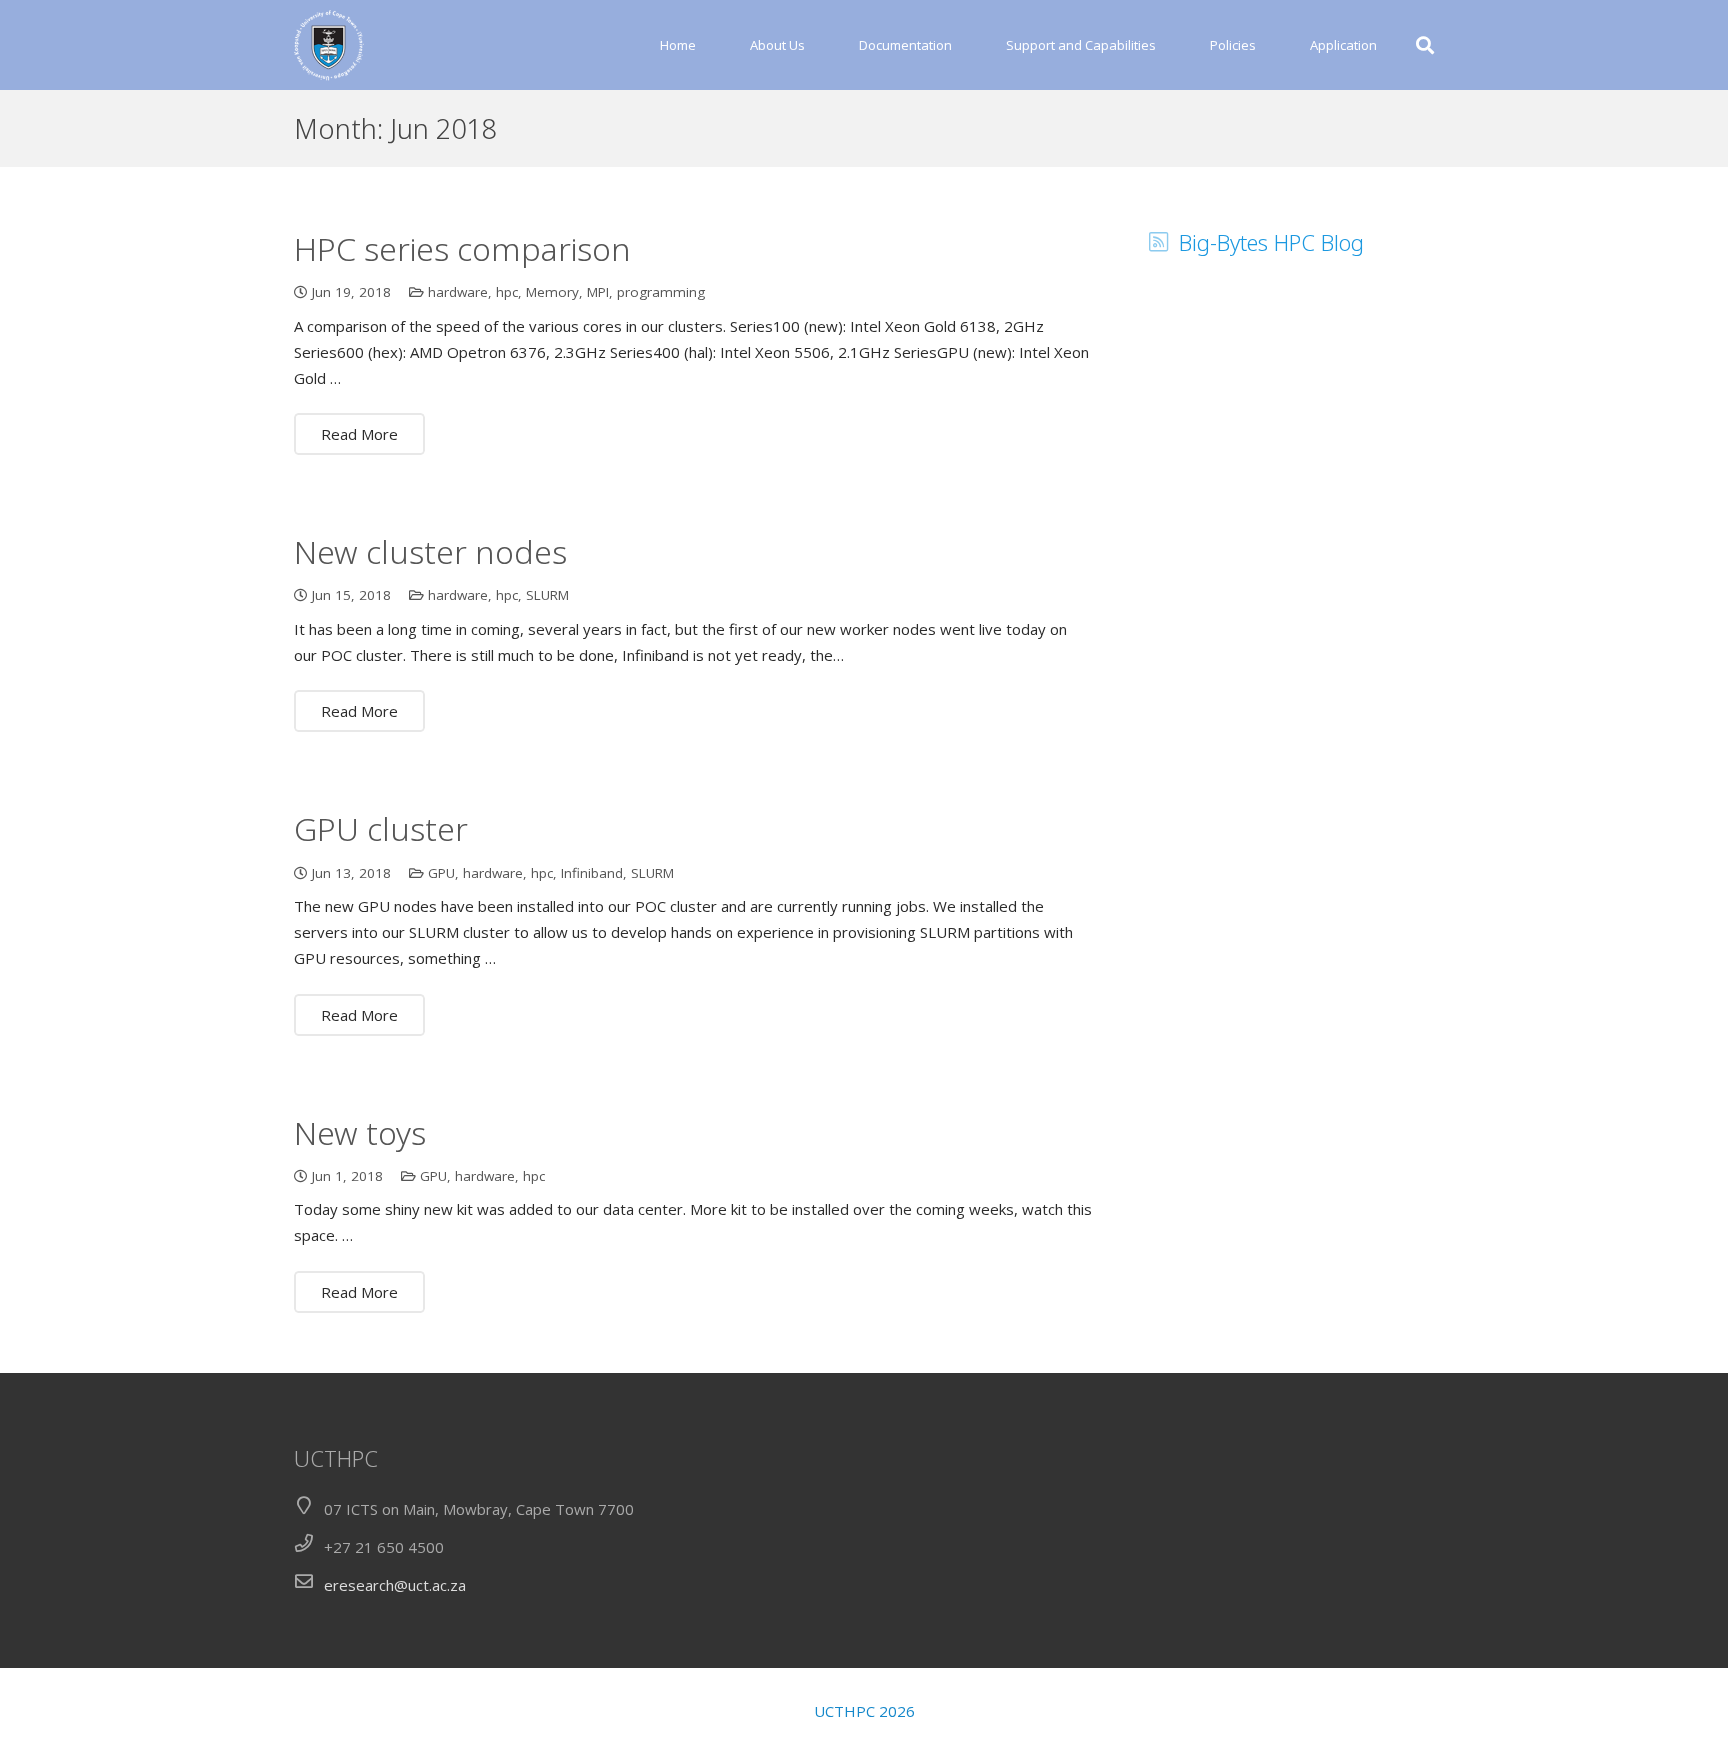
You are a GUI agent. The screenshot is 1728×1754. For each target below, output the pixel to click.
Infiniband (592, 873)
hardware (458, 292)
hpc (507, 292)
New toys (360, 1132)
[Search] (1425, 45)
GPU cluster (381, 828)
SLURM (547, 595)
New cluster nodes (430, 551)
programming (661, 292)
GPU (441, 873)
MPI (598, 292)
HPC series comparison (462, 248)
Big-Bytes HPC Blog (1271, 242)
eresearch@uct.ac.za (395, 1585)
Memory (552, 292)
